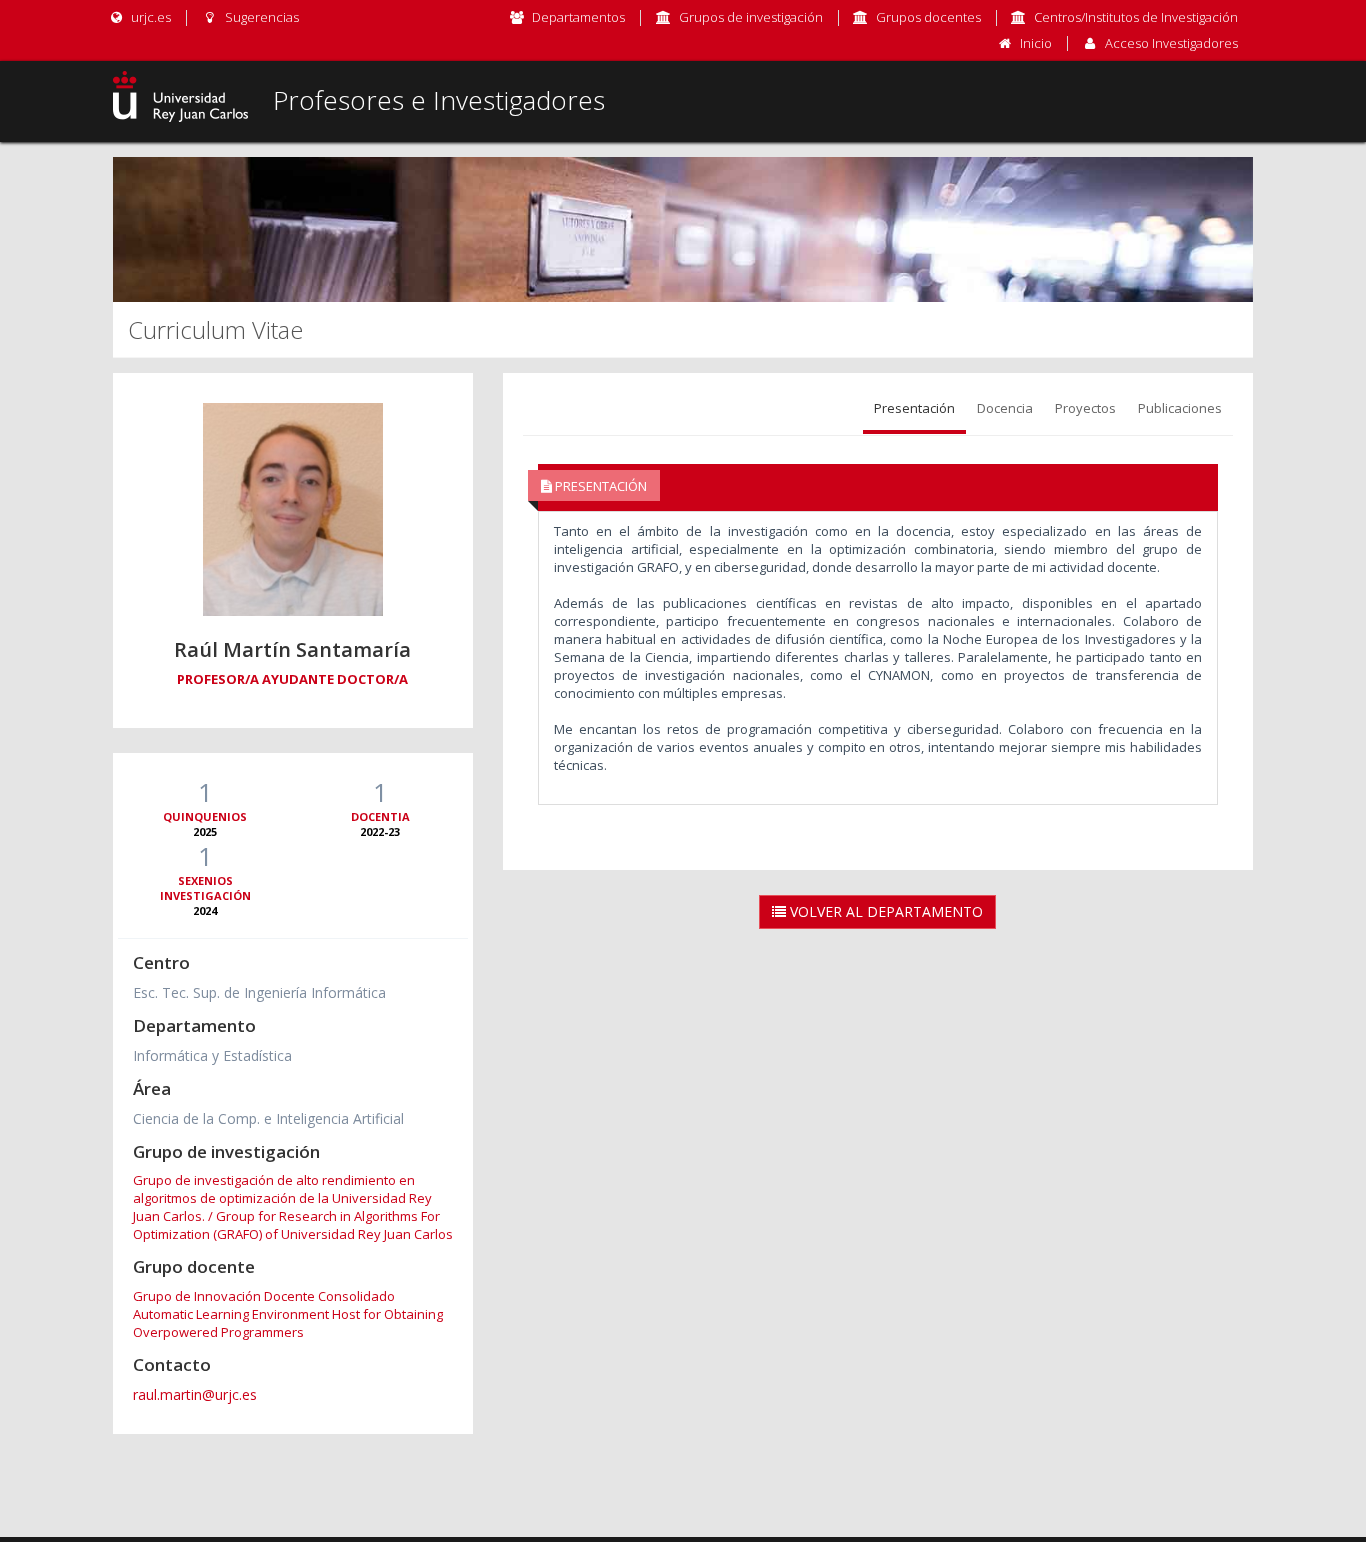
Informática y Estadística (212, 1055)
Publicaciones (1180, 408)
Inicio (1036, 43)
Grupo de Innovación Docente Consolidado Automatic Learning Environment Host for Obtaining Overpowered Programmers (288, 1314)
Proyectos (1085, 408)
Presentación (914, 408)
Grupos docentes (928, 17)
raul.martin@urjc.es (195, 1394)
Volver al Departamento (884, 911)
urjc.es (149, 17)
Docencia (1005, 408)
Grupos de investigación (751, 17)
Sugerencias (260, 17)
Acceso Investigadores (1171, 43)
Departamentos (578, 17)
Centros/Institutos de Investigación (1136, 17)
